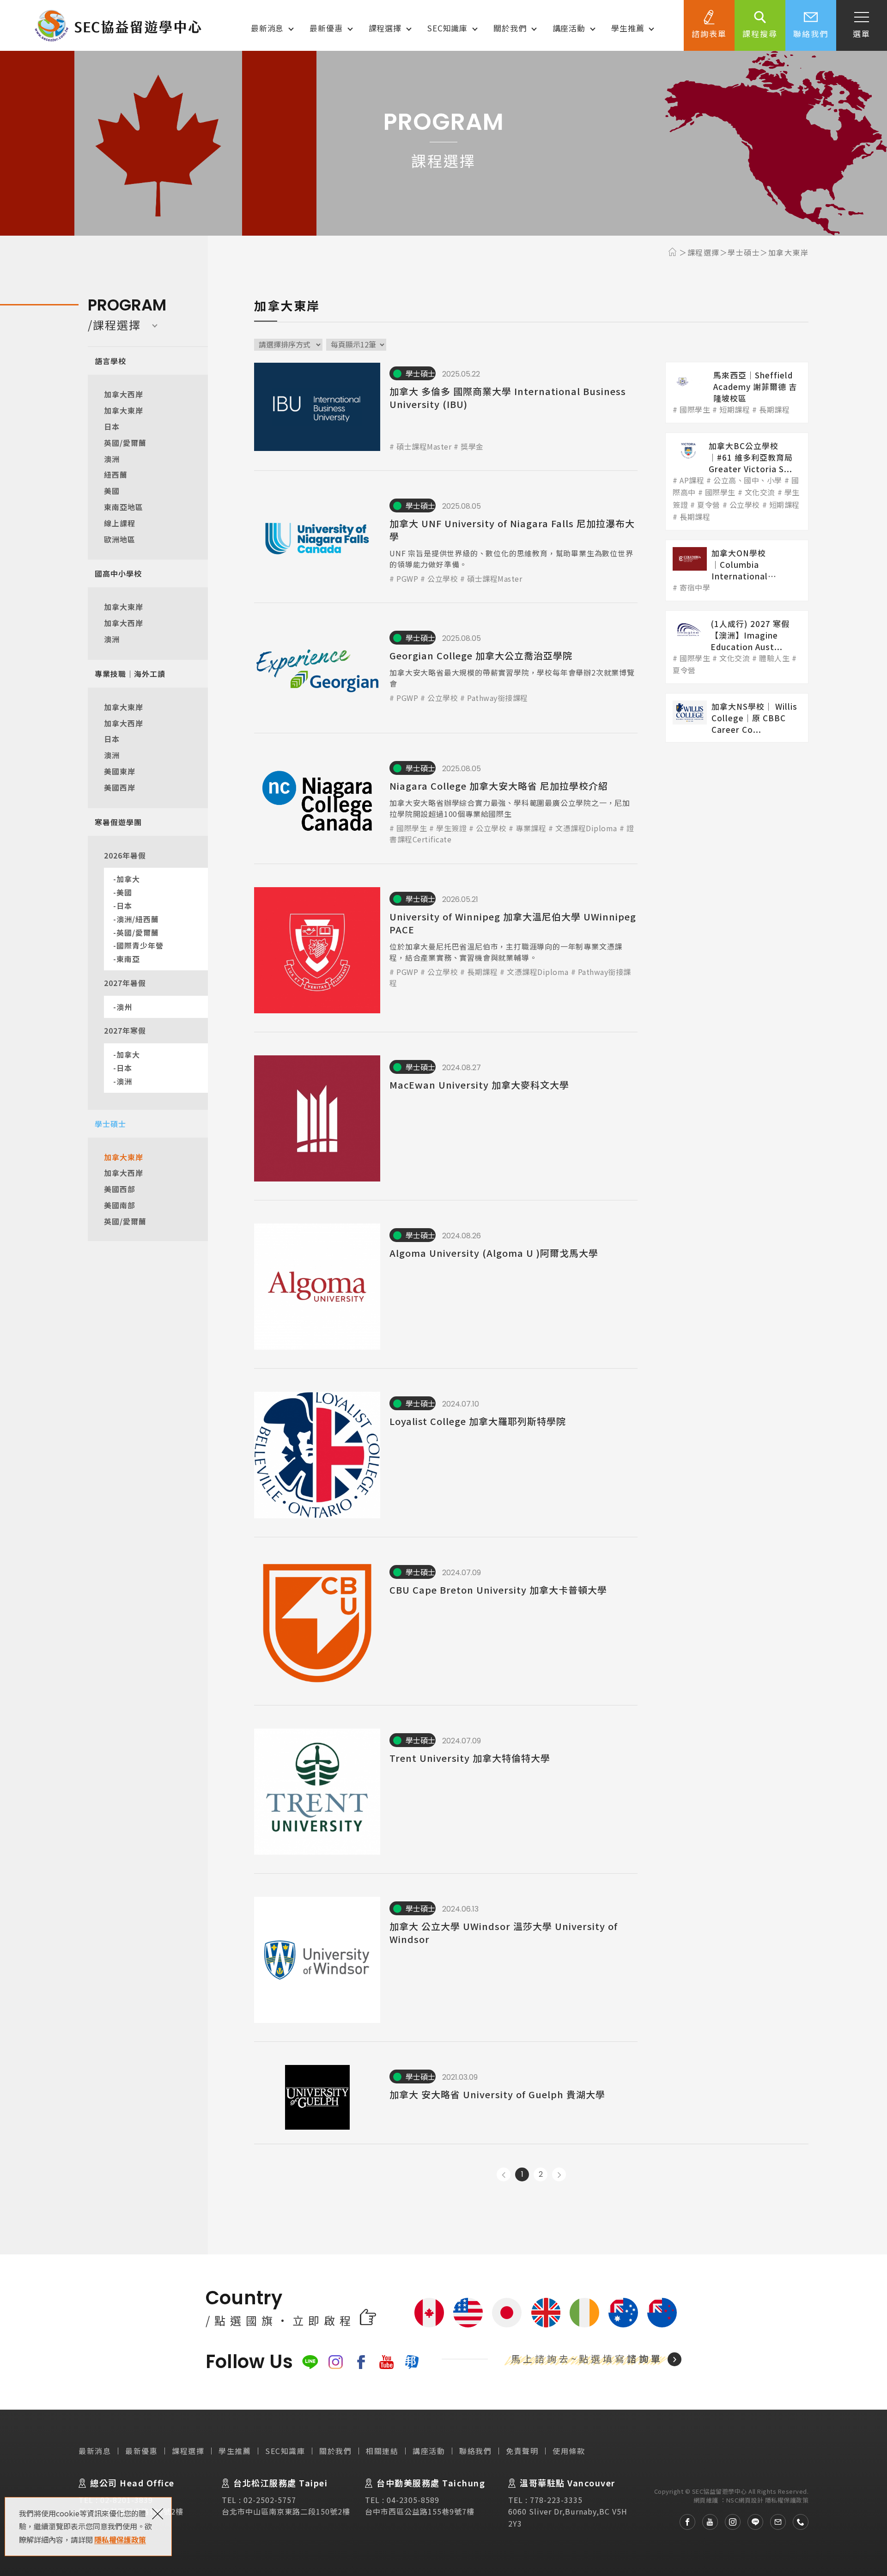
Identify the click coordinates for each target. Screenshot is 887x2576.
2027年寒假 (125, 1030)
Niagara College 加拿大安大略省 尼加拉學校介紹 (446, 801)
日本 (112, 426)
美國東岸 (120, 771)
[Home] (674, 252)
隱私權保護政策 (120, 2539)
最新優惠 (326, 28)
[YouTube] (707, 2522)
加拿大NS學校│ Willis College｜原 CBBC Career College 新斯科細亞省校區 (737, 718)
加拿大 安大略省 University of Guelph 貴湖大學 (446, 2097)
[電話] (797, 2522)
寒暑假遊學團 (118, 822)
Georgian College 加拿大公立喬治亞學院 (446, 670)
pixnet (412, 2362)
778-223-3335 (556, 2500)
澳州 (124, 1007)
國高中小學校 (118, 573)
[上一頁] (504, 2174)
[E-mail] (775, 2522)
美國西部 (120, 1189)
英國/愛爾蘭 (125, 443)
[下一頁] (559, 2174)
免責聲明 (522, 2451)
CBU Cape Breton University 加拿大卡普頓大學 (446, 1623)
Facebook (361, 2362)
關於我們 (510, 28)
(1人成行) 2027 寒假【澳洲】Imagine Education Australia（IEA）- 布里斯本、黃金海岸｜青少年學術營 (737, 647)
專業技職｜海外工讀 (130, 674)
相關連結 (382, 2451)
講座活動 (569, 28)
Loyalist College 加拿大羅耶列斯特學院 (446, 1455)
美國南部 (120, 1205)
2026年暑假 (125, 855)
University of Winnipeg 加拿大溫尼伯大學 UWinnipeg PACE (446, 950)
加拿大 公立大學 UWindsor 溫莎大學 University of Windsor (446, 1960)
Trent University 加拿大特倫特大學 (446, 1792)
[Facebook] (684, 2522)
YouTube (386, 2362)
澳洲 (112, 459)
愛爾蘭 (584, 2313)
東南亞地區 (124, 507)
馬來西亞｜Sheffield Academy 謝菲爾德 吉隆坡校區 (737, 393)
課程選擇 (385, 28)
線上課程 (120, 523)
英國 (546, 2313)
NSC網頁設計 (745, 2500)
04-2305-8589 (413, 2500)
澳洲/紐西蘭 (138, 919)
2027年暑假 (125, 983)
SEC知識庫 (447, 28)
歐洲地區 (120, 539)
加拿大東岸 (124, 410)
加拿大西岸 (124, 394)
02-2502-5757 (270, 2500)
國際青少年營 (140, 945)
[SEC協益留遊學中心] (118, 25)
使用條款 (569, 2451)
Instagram (336, 2362)
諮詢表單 (709, 33)
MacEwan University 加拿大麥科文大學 (446, 1118)
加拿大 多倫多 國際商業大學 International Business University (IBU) (446, 407)
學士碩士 (110, 1124)
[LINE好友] (752, 2522)
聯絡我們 (811, 33)
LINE (310, 2362)
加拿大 (128, 879)
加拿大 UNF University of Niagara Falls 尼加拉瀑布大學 (446, 539)
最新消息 (267, 28)
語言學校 (110, 361)
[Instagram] (729, 2522)
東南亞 (128, 959)
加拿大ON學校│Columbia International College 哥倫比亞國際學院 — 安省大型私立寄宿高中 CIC (737, 570)
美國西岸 (120, 787)
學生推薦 (628, 28)
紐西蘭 (116, 475)
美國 (112, 491)
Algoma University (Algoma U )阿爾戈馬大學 (446, 1287)
